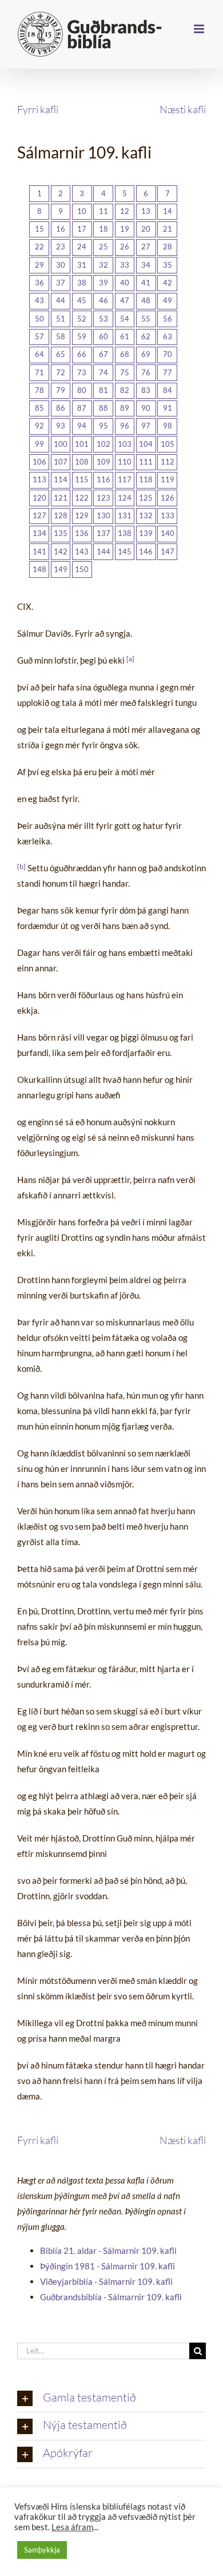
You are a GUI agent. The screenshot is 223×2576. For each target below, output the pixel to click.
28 (168, 247)
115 (82, 479)
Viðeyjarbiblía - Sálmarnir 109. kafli (106, 2281)
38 (82, 283)
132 (146, 515)
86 (61, 408)
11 (103, 211)
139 (146, 533)
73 (82, 372)
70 (168, 354)
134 (39, 533)
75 (125, 372)
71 (39, 372)
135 (61, 533)
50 (39, 319)
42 (168, 283)
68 (125, 354)
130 (103, 515)
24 (82, 247)
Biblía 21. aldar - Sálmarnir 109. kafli (108, 2250)
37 (61, 283)
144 (103, 551)
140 (168, 533)
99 (39, 444)
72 (61, 372)
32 (103, 265)
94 (82, 426)
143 (82, 551)
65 (61, 354)
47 (125, 300)
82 (125, 390)
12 (125, 211)
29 (39, 265)
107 (61, 462)
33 (125, 265)
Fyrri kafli (38, 109)
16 (61, 229)
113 (39, 479)
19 (125, 229)
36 (39, 283)
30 (61, 265)
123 (103, 498)
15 (39, 229)
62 (146, 336)
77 (168, 372)
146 (146, 551)
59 (82, 336)
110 (125, 462)
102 (103, 444)
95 (103, 426)
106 (39, 462)
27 (146, 247)
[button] (111, 2399)
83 (146, 390)
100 (61, 444)
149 (61, 569)
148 (39, 569)
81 (103, 390)
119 (168, 479)
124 (125, 498)
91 (168, 408)
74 (103, 372)
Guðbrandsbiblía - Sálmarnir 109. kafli (111, 2297)
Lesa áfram (72, 2527)
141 (39, 551)
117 (125, 479)
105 (168, 444)
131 (125, 515)
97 (146, 426)
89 (125, 408)
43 (39, 300)
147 (168, 551)
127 (39, 515)
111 (146, 462)
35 (168, 265)
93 (61, 426)
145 (125, 551)
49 (168, 300)
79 (61, 390)
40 (125, 283)
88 (103, 408)
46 (103, 300)
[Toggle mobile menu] (200, 29)
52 (82, 319)
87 (82, 408)
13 (146, 211)
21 (168, 229)
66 (82, 354)
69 (146, 354)
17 (82, 229)
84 (168, 390)
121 (61, 498)
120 (39, 498)
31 (82, 265)
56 (168, 319)
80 (82, 390)
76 (146, 372)
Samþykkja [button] (42, 2550)
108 (82, 462)
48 (146, 300)
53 (103, 319)
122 (82, 498)
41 (146, 283)
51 (61, 319)
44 (61, 300)
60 (103, 336)
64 (39, 354)
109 (103, 462)
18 (103, 229)
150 (82, 569)
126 (168, 498)
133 (168, 515)
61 (125, 336)
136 (82, 533)
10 (82, 211)
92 (39, 426)
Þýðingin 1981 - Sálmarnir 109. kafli (107, 2266)
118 (146, 479)
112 (168, 462)
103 (125, 444)
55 (146, 319)
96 (125, 426)
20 (146, 229)
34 (146, 265)
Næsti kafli (183, 109)
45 (82, 300)
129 (82, 515)
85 (39, 408)
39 (103, 283)
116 (103, 479)
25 (103, 247)
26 (125, 247)
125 (146, 498)
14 (168, 211)
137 (103, 533)
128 (61, 515)
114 (61, 479)
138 (125, 533)
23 (61, 247)
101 (82, 444)
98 (168, 426)
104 (146, 444)
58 (61, 336)
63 (168, 336)
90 (146, 408)
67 (103, 354)
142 (61, 551)
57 (39, 336)
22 (39, 247)
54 (125, 319)
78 (39, 390)
